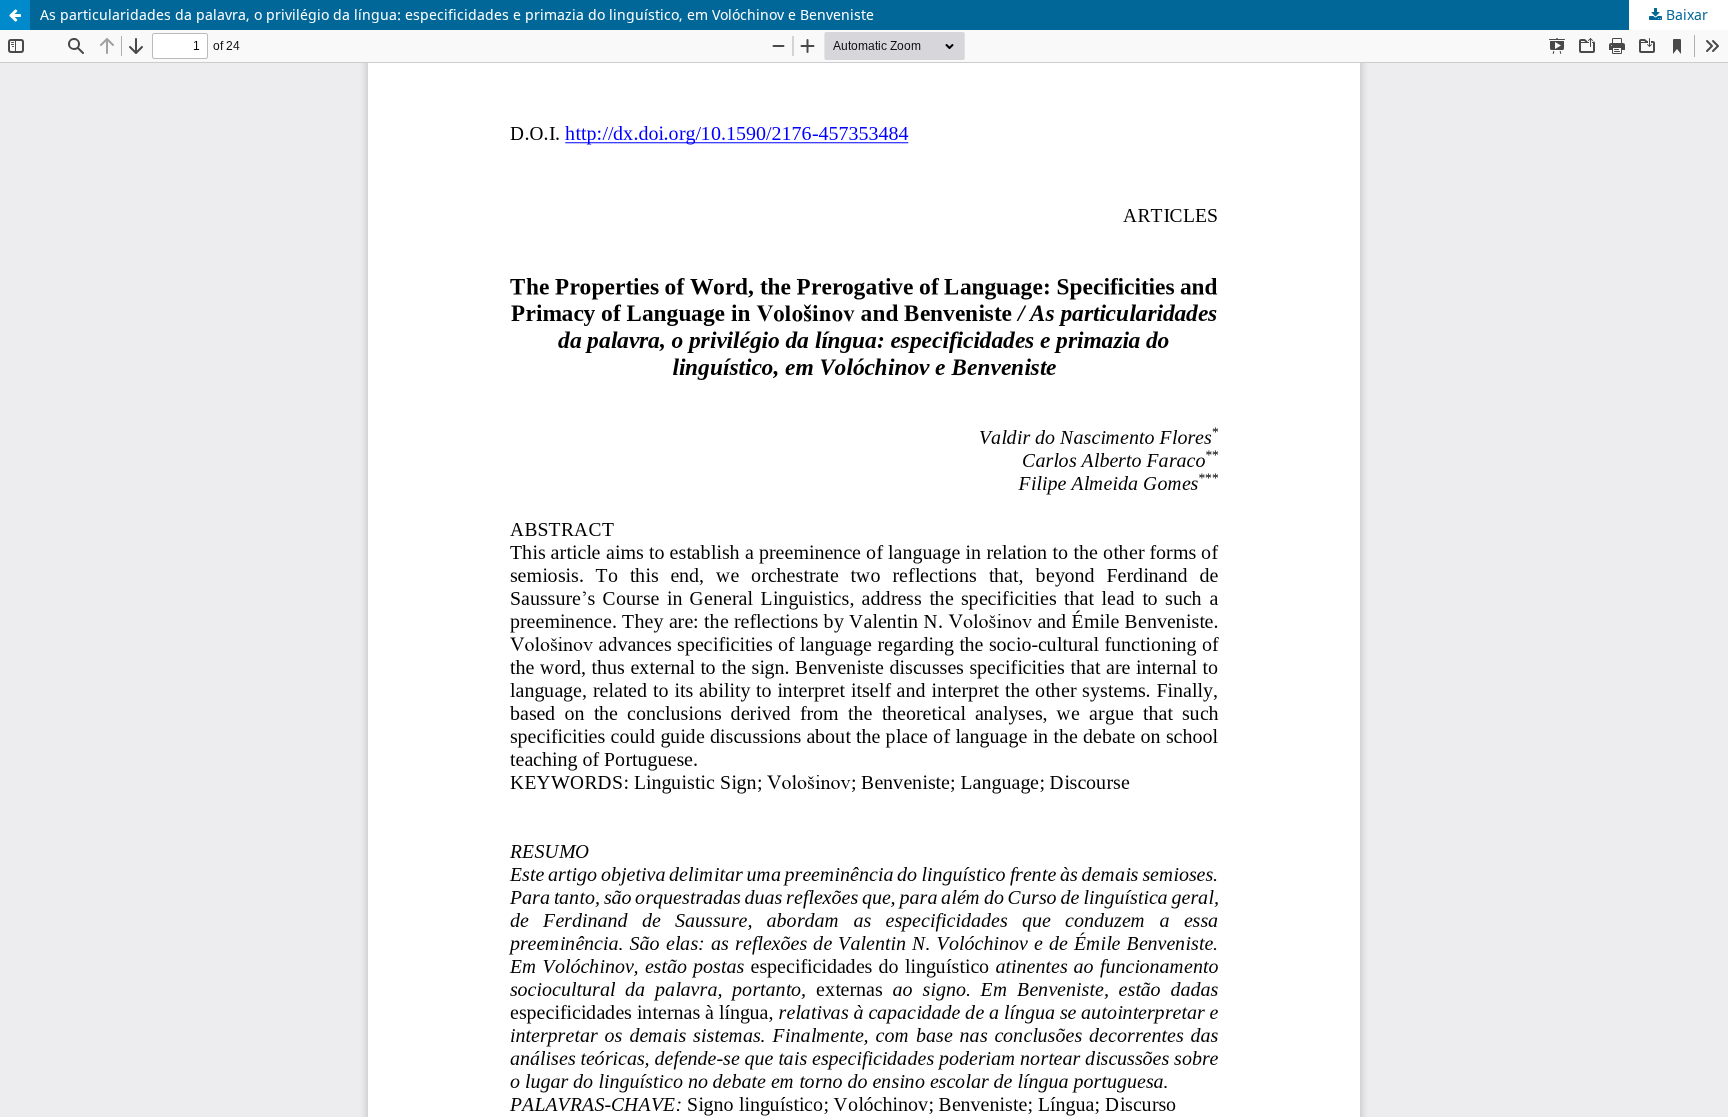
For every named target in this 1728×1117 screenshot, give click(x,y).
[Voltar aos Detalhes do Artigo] (15, 15)
